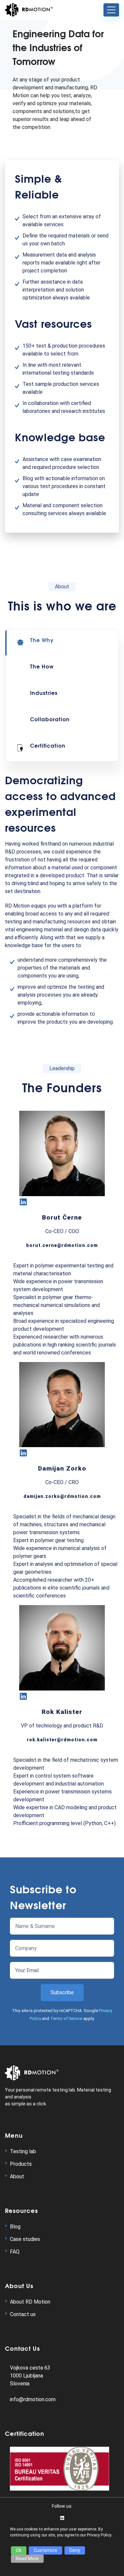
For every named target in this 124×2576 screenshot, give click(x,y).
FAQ (15, 2252)
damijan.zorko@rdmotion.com (62, 1496)
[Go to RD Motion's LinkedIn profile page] (62, 2518)
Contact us (23, 2314)
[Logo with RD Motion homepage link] (29, 10)
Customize (45, 2550)
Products (21, 2164)
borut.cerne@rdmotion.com (62, 1245)
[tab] (62, 642)
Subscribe (62, 1992)
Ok (19, 2550)
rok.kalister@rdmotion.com (62, 1740)
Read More (27, 2559)
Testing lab (23, 2151)
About (17, 2176)
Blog (15, 2227)
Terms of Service (66, 2018)
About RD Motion (30, 2302)
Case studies (25, 2239)
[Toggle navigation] (111, 10)
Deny (75, 2550)
